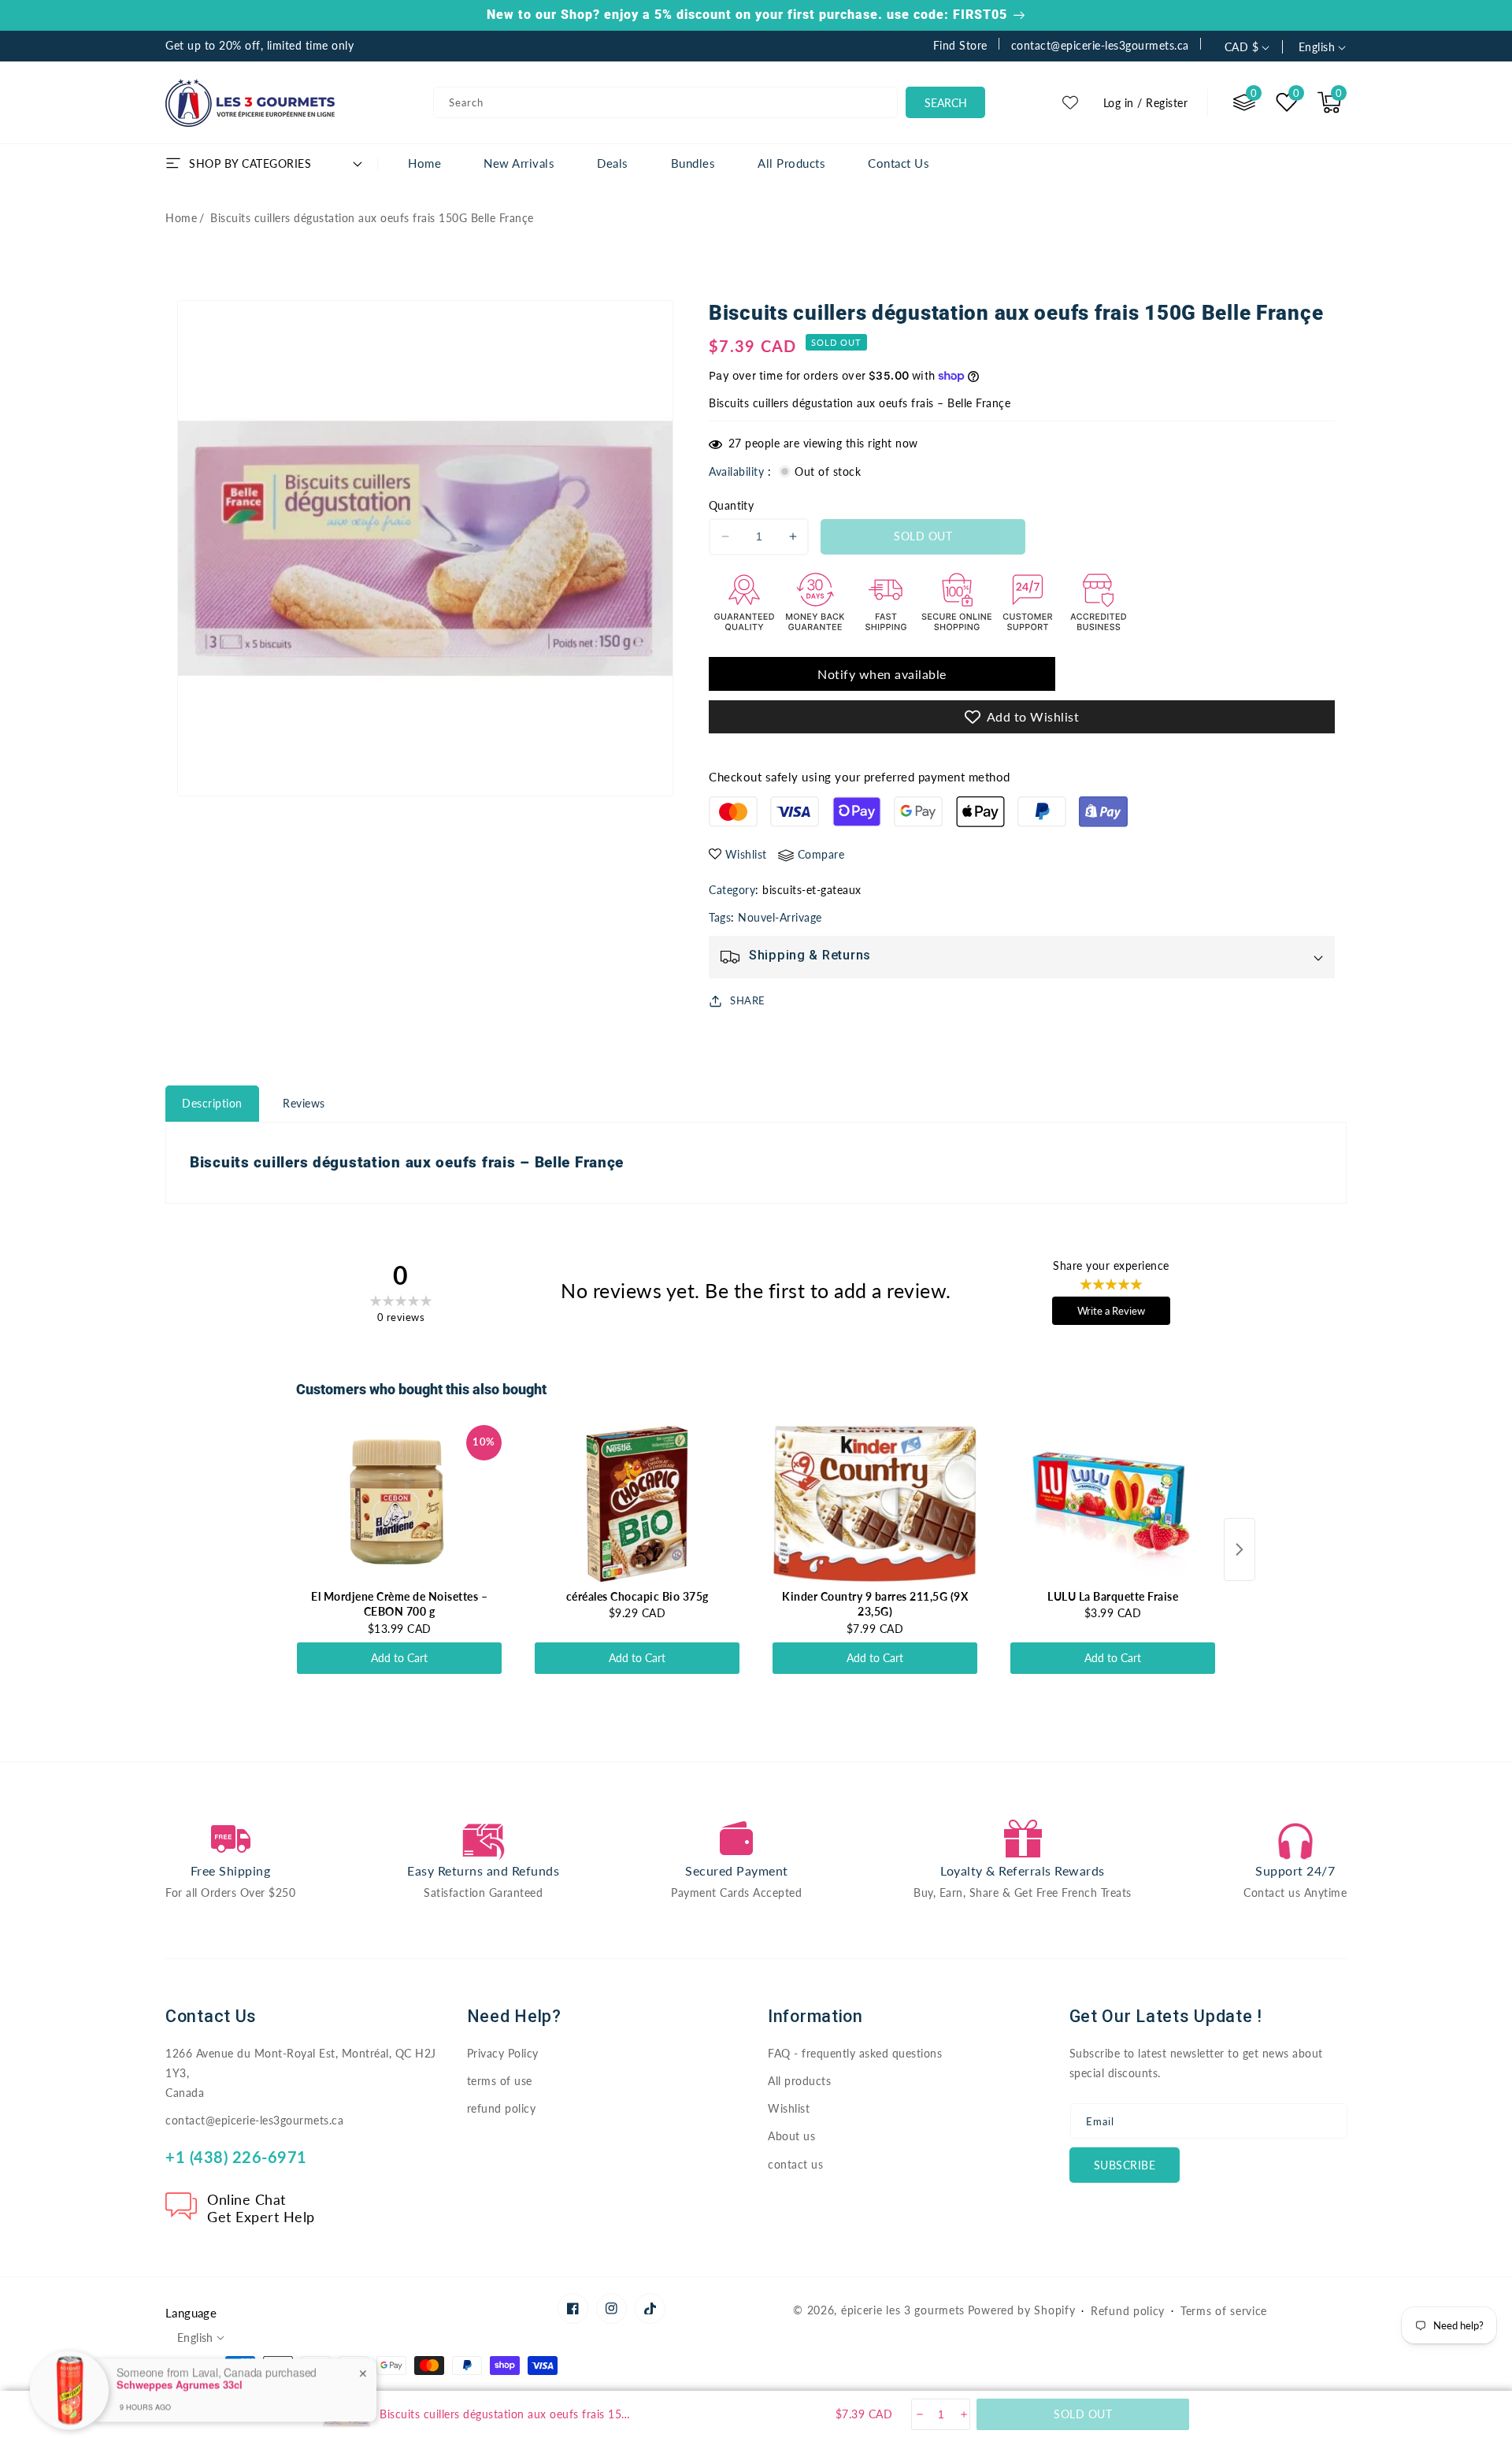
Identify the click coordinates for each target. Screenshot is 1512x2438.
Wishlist (789, 2108)
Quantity (731, 505)
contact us (795, 2164)
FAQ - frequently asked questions (855, 2053)
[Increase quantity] (963, 2414)
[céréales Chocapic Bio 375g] (637, 1504)
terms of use (500, 2081)
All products (799, 2081)
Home (181, 218)
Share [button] (748, 1000)
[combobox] (665, 102)
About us (791, 2136)
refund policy (502, 2108)
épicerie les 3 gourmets (903, 2310)
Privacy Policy (503, 2053)
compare (821, 854)
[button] (1329, 102)
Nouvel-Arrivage (780, 917)
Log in (1119, 103)
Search (946, 103)
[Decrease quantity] (919, 2414)
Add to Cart (399, 1658)
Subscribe (1125, 2165)
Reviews (304, 1103)
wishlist (746, 854)
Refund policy (1128, 2311)
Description (212, 1103)
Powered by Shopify (1022, 2310)
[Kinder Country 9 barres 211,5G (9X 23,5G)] (875, 1504)
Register (1167, 103)
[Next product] (1240, 1549)
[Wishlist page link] (1070, 102)
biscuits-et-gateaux (812, 890)
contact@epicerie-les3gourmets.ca (254, 2120)
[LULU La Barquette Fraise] (1113, 1504)
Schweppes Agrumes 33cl (180, 2340)
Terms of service (1224, 2311)
